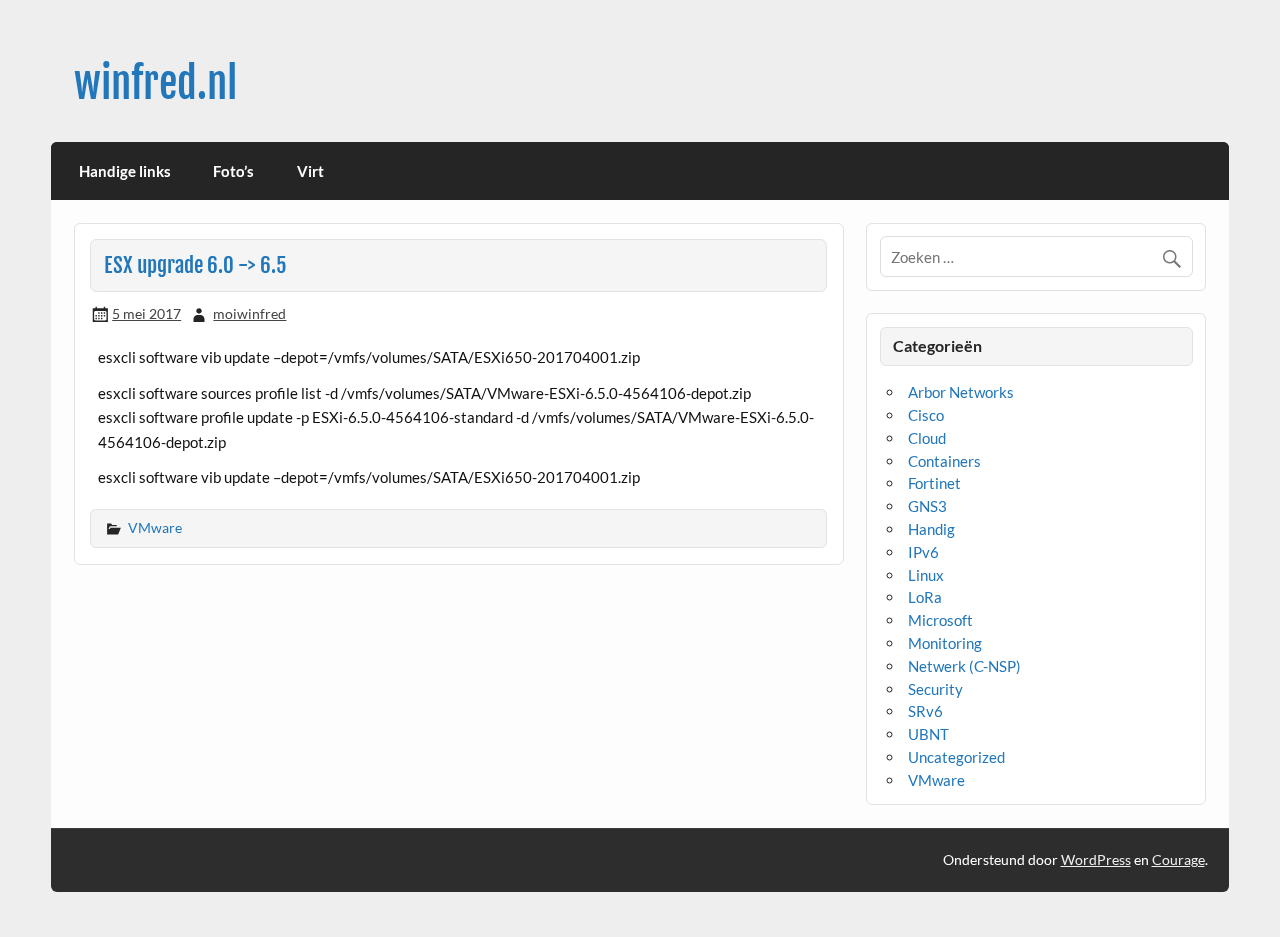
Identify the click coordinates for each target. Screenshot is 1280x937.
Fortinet (934, 483)
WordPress (1096, 859)
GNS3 (927, 506)
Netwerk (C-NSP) (964, 666)
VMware (155, 527)
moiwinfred (249, 313)
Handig (931, 529)
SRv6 (925, 711)
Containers (944, 461)
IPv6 (923, 552)
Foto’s (233, 171)
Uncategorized (956, 757)
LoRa (925, 597)
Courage (1178, 859)
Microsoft (940, 620)
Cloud (927, 438)
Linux (926, 575)
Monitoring (945, 643)
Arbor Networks (961, 392)
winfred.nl (155, 83)
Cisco (926, 415)
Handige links (125, 171)
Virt (310, 171)
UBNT (928, 734)
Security (935, 689)
